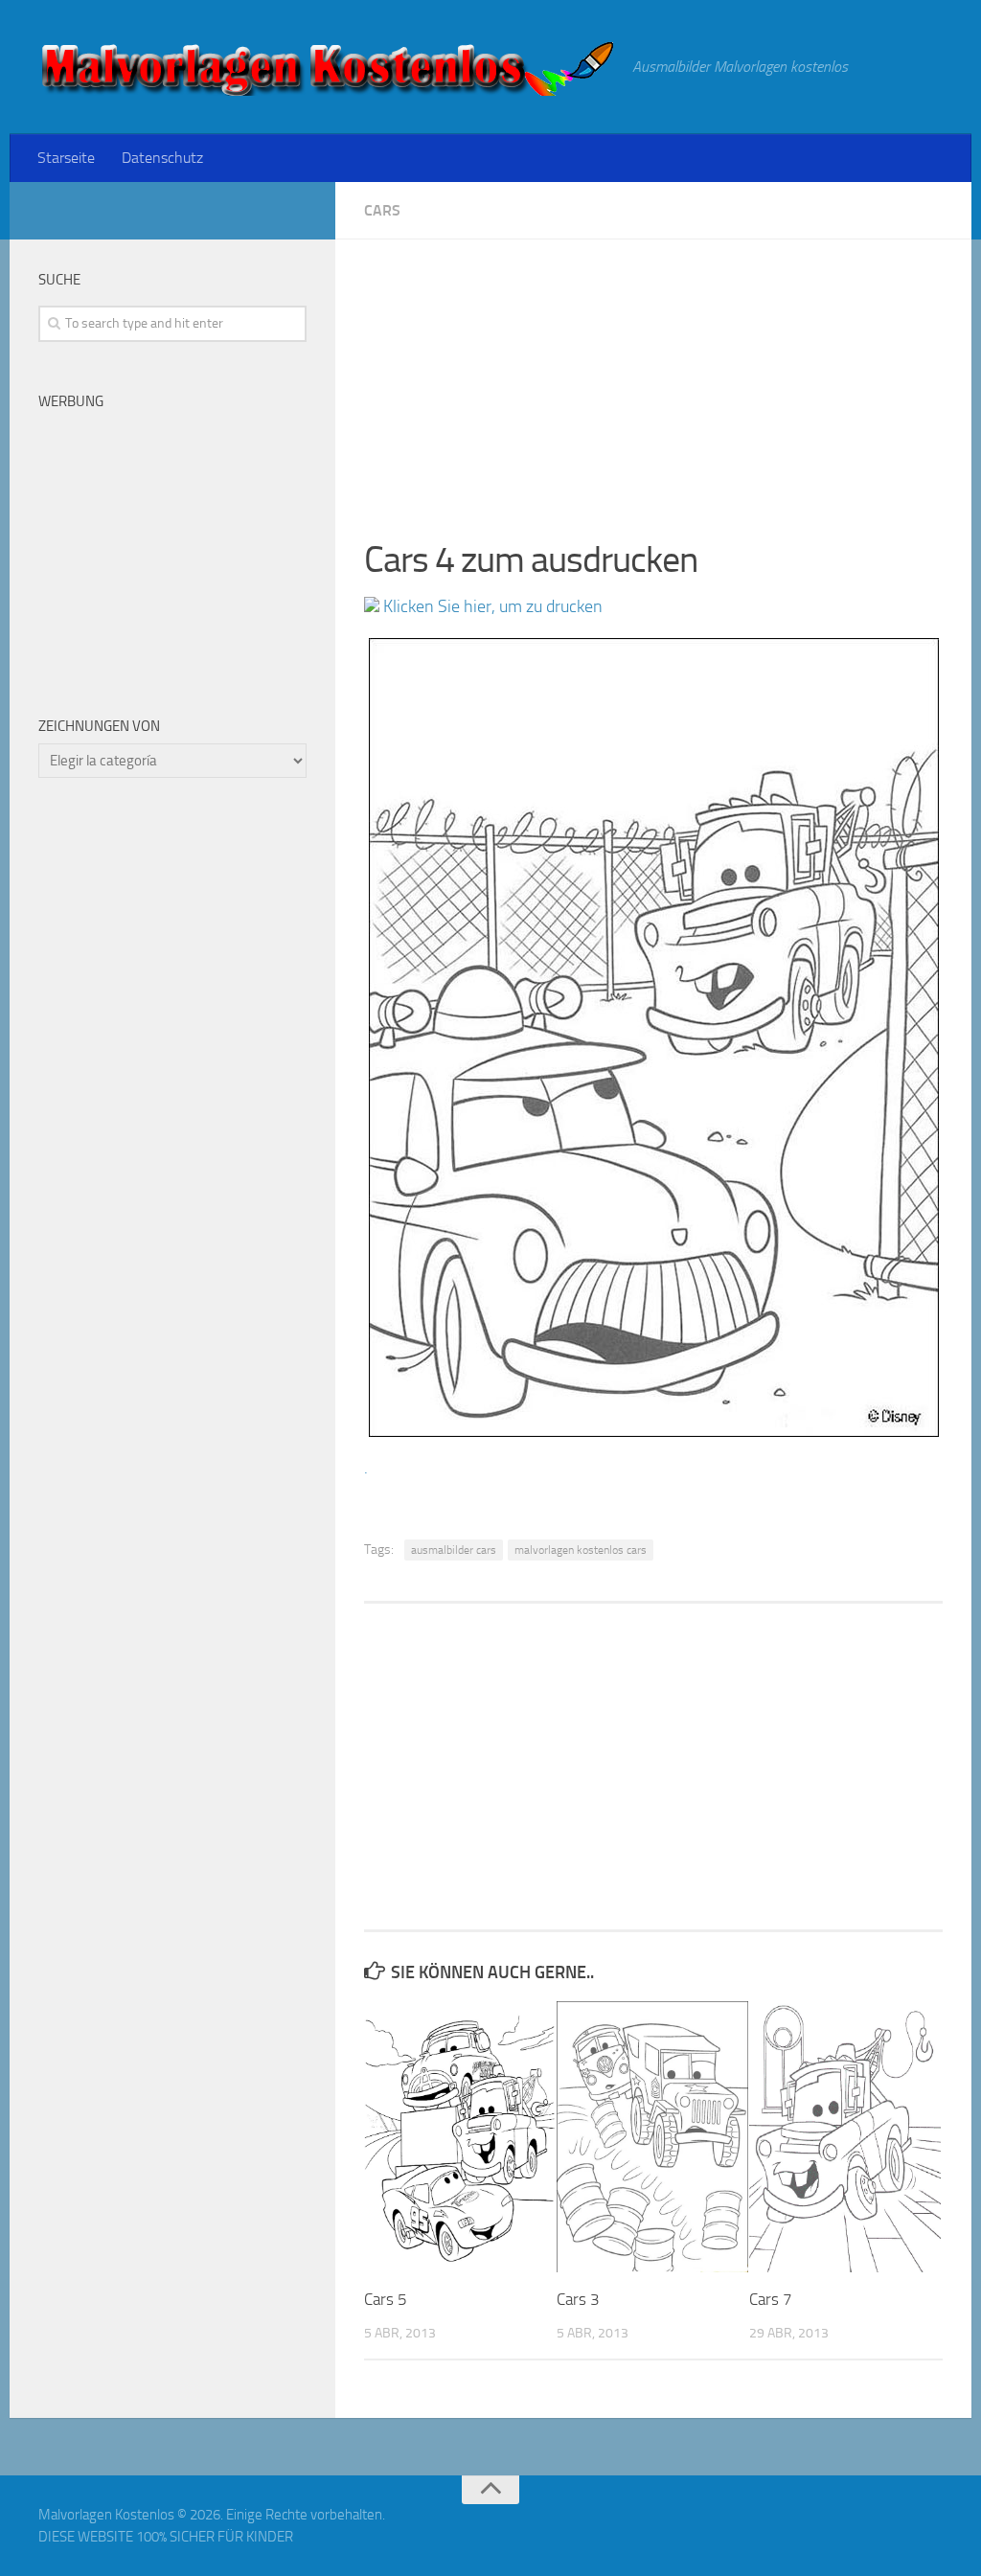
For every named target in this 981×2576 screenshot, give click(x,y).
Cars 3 (578, 2299)
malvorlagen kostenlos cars (581, 1550)
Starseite (66, 158)
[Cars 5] (460, 2137)
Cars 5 (386, 2299)
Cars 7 (771, 2299)
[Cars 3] (652, 2137)
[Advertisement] (653, 374)
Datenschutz (162, 158)
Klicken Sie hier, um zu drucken (491, 606)
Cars (382, 210)
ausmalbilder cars (454, 1550)
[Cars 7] (845, 2137)
